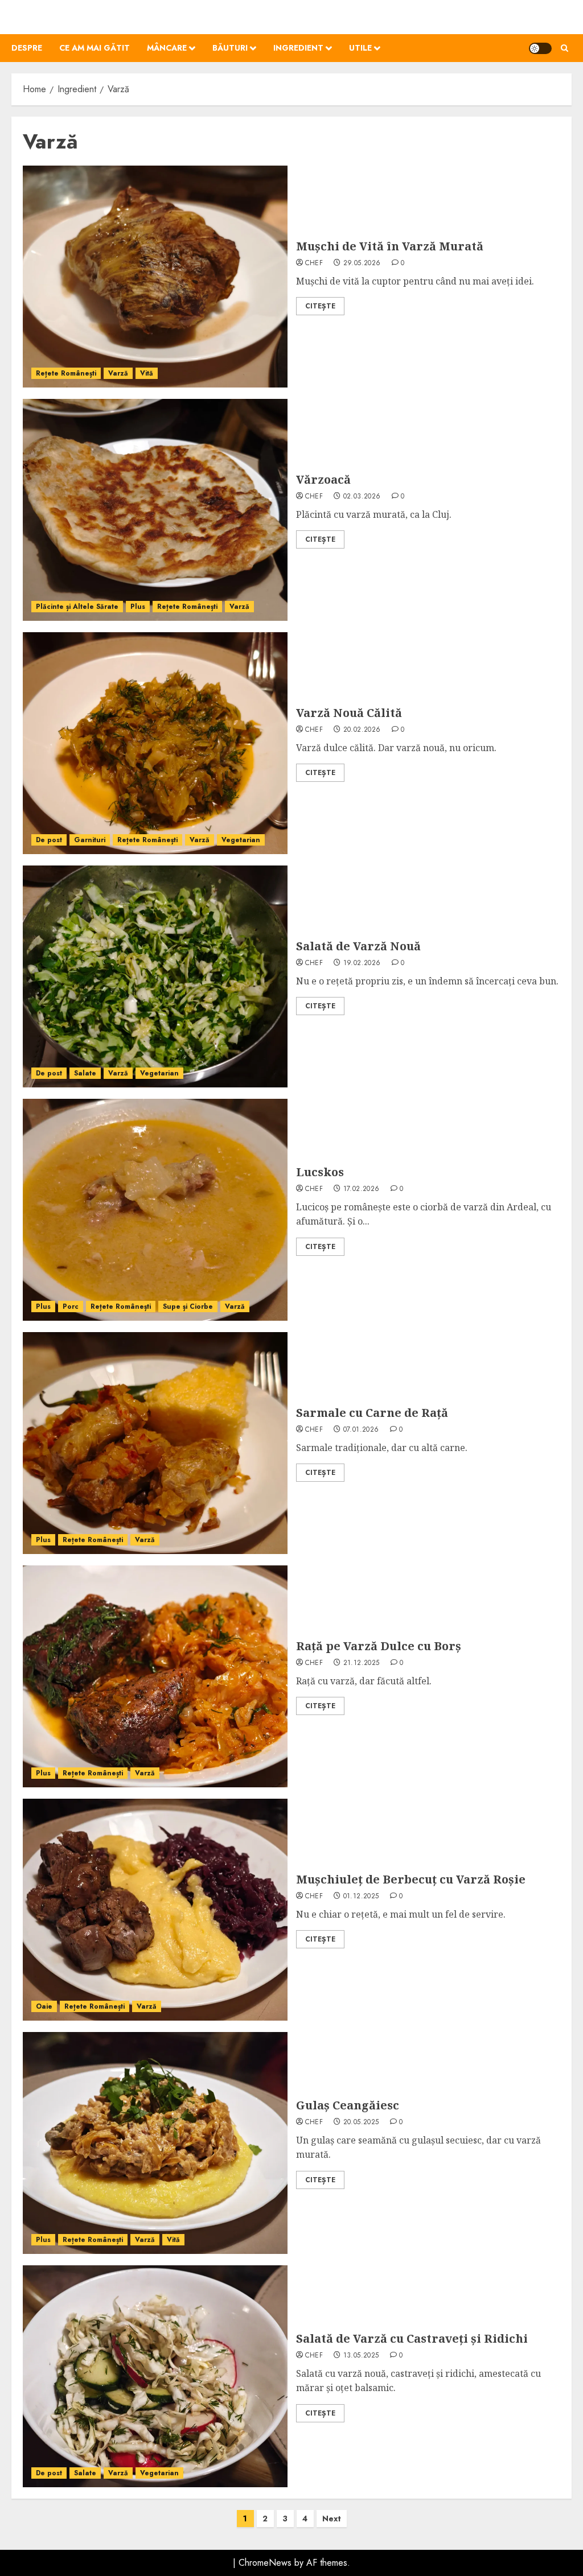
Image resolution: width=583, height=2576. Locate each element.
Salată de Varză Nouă (358, 946)
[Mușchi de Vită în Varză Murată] (155, 277)
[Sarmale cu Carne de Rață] (155, 1443)
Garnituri (90, 840)
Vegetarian (241, 840)
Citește (320, 306)
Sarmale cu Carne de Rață (372, 1413)
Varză (118, 373)
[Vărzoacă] (155, 510)
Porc (71, 1306)
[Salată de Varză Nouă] (155, 976)
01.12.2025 (361, 1897)
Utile (360, 48)
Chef (314, 263)
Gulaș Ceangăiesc (348, 2105)
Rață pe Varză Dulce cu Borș (379, 1646)
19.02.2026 (362, 963)
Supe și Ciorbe (188, 1306)
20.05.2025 (361, 2122)
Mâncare (167, 48)
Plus (138, 607)
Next (332, 2519)
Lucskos (320, 1172)
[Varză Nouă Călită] (155, 743)
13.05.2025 (361, 2356)
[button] (564, 48)
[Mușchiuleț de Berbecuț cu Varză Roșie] (155, 1910)
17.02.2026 (362, 1189)
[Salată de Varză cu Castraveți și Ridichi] (155, 2376)
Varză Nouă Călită (349, 713)
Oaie (44, 2006)
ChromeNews (265, 2563)
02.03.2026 (362, 497)
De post (49, 840)
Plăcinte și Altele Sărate (77, 607)
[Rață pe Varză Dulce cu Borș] (155, 1676)
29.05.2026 (362, 263)
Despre (27, 48)
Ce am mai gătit (95, 48)
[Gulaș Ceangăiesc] (155, 2143)
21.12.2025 (362, 1663)
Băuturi (230, 48)
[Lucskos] (155, 1210)
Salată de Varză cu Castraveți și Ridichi (412, 2338)
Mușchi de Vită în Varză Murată (390, 246)
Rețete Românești (66, 373)
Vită (147, 373)
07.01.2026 (361, 1430)
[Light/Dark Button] (540, 48)
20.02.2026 (362, 730)
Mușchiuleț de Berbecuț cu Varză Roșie (411, 1879)
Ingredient (298, 48)
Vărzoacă (323, 479)
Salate (85, 1073)
